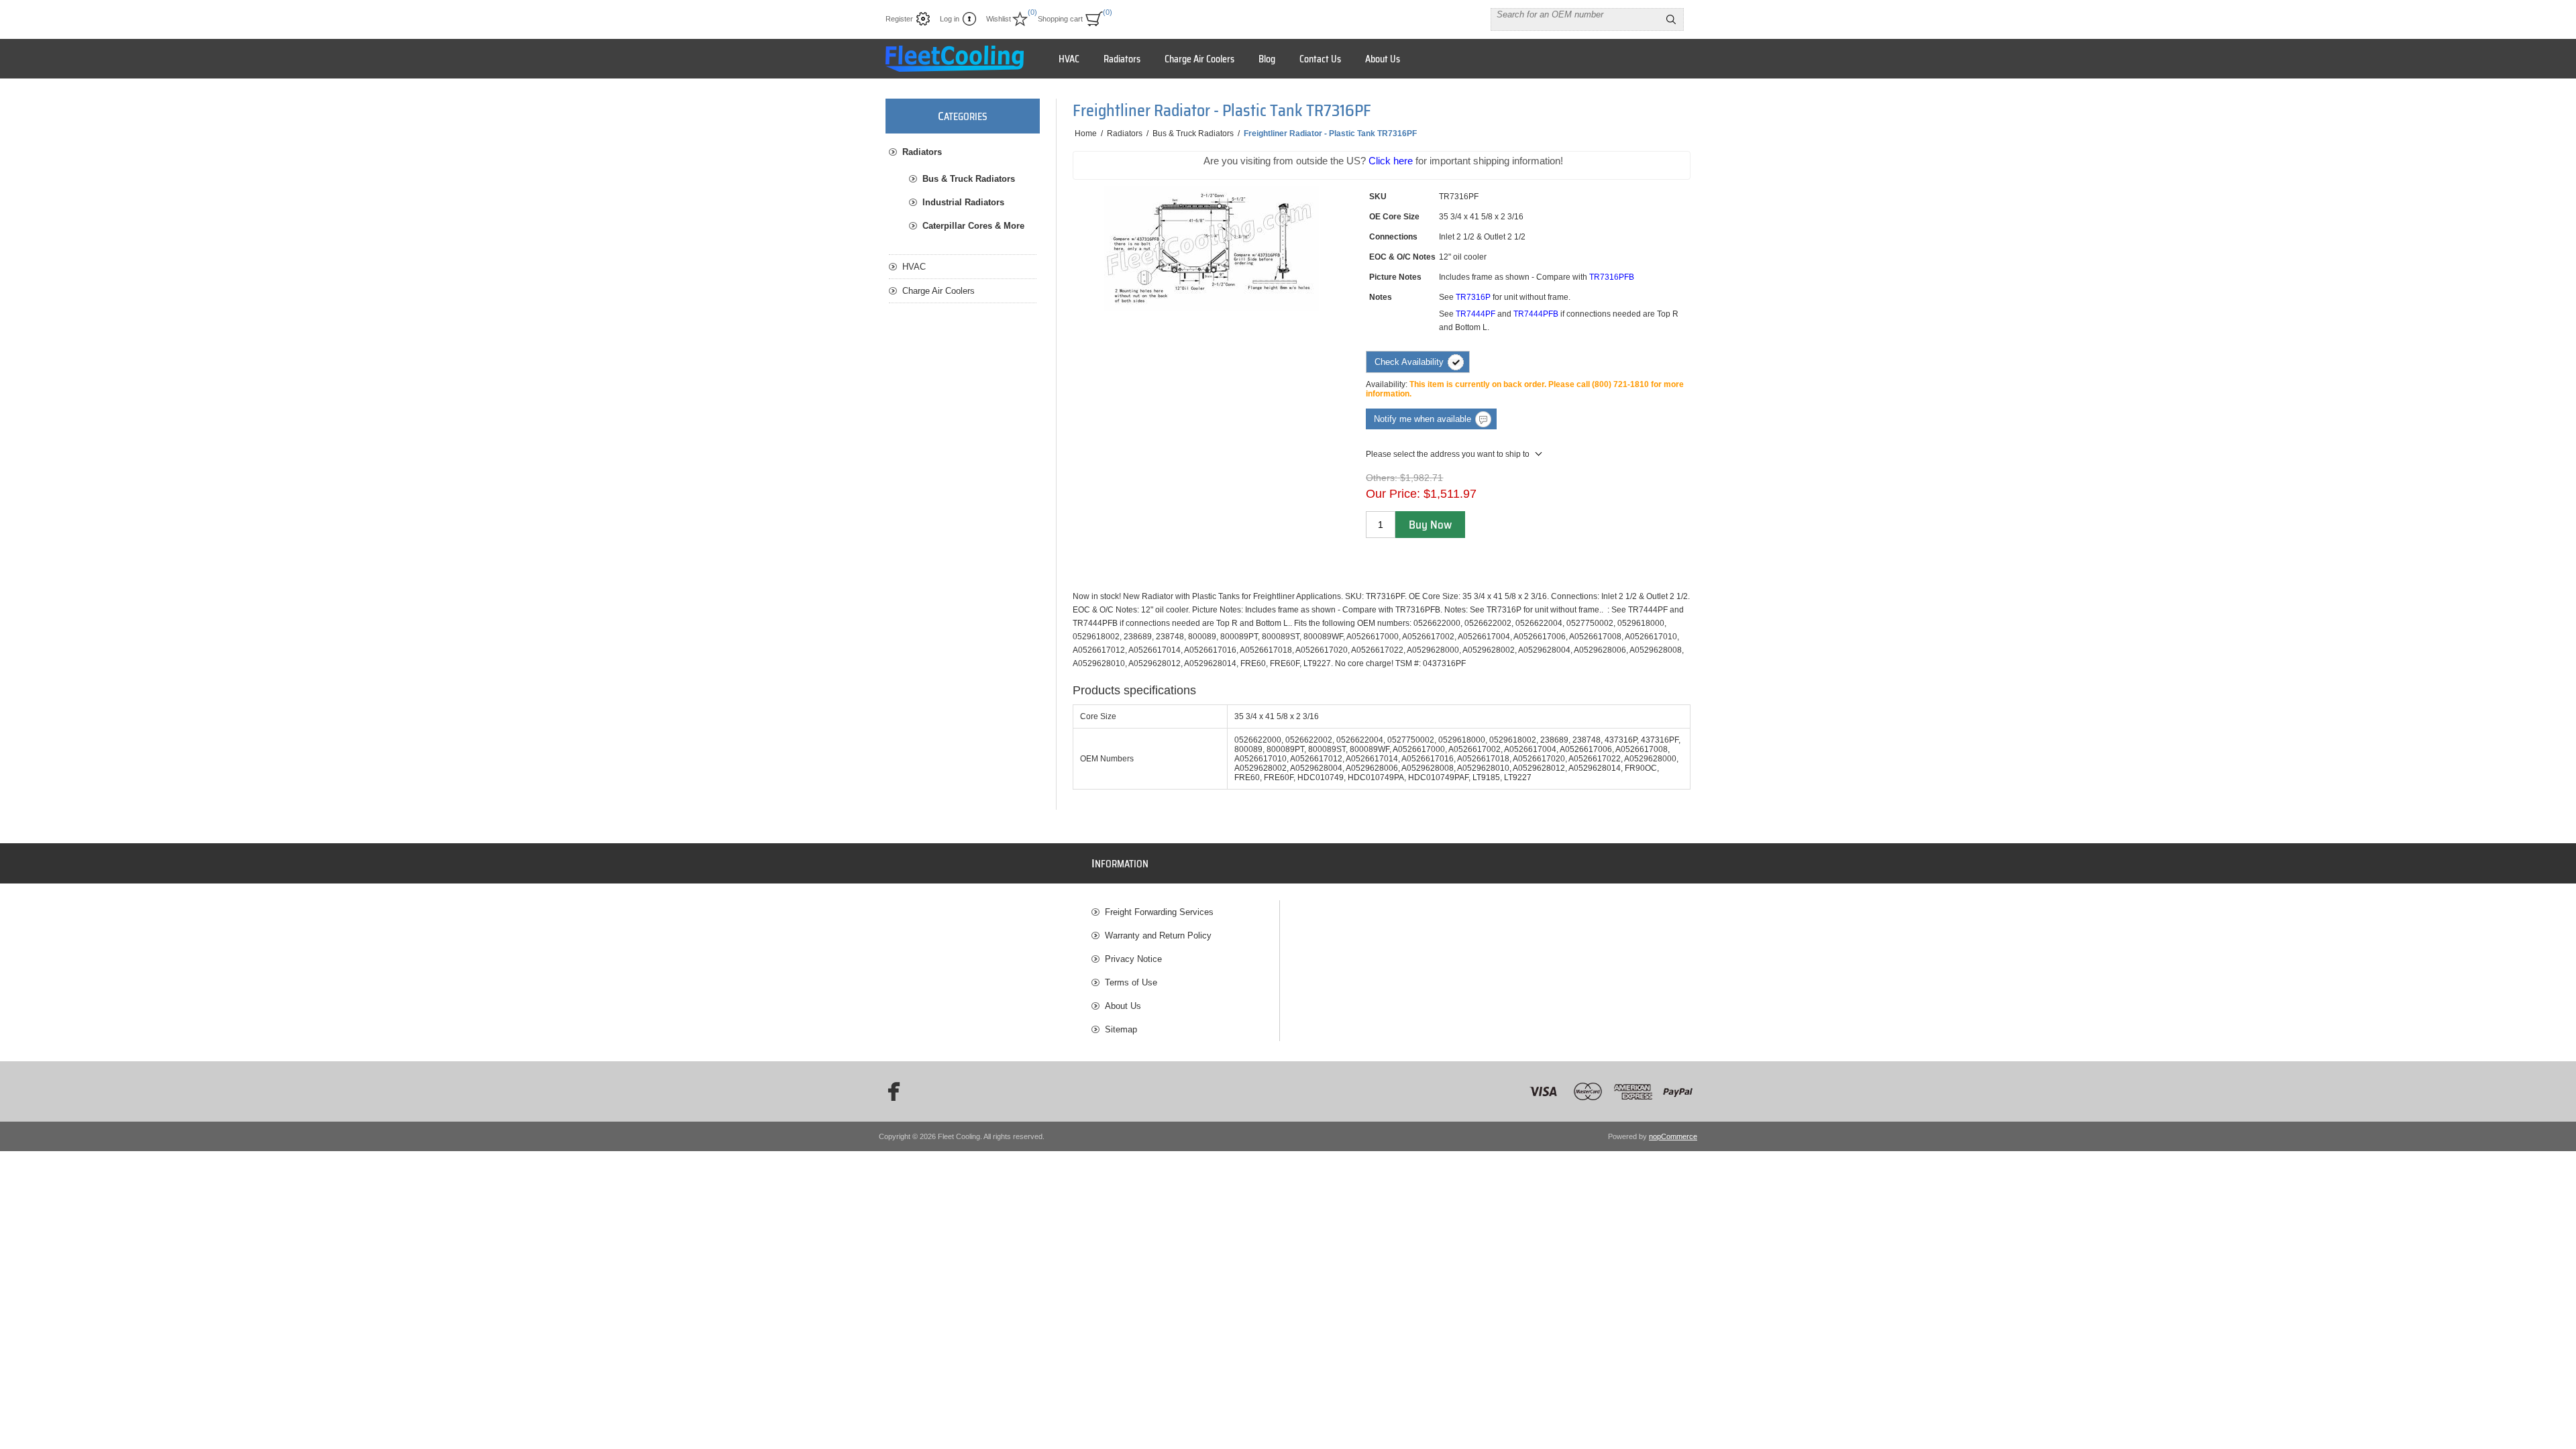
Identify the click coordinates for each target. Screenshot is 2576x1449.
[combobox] (1575, 14)
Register (899, 19)
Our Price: (1393, 494)
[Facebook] (890, 1091)
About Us (1123, 1006)
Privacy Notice (1133, 959)
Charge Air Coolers (938, 291)
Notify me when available (1423, 419)
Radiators (922, 152)
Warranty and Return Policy (1158, 935)
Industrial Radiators (963, 202)
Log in (950, 19)
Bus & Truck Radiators (969, 179)
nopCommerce (1673, 1136)
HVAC (914, 267)
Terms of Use (1131, 982)
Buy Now (1430, 525)
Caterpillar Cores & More (973, 226)
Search (1671, 19)
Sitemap (1121, 1029)
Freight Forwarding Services (1159, 912)
